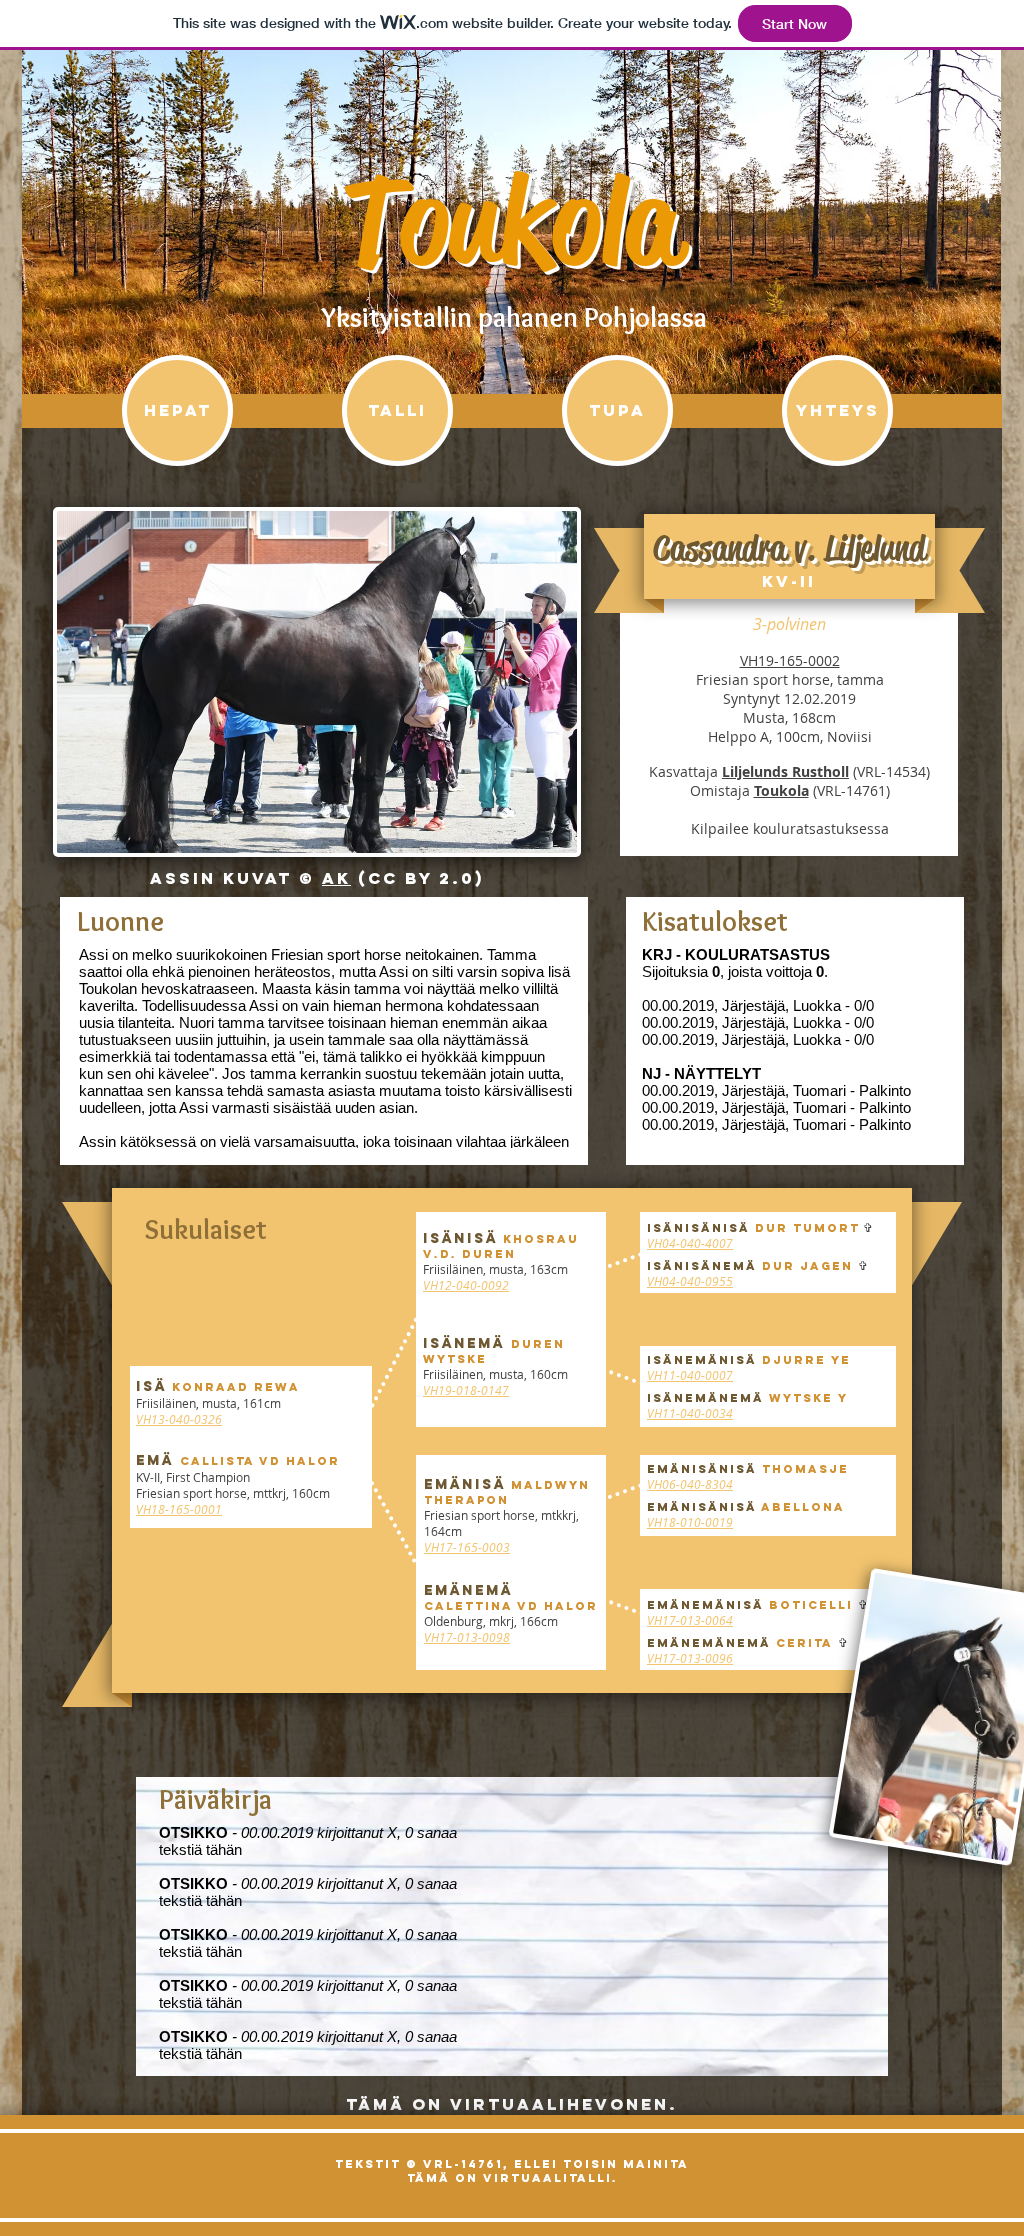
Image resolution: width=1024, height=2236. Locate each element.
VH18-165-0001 (179, 1509)
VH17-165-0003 (467, 1547)
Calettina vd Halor (511, 1606)
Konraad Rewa (236, 1387)
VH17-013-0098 (467, 1637)
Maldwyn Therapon (507, 1492)
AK (336, 878)
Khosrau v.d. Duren (501, 1246)
